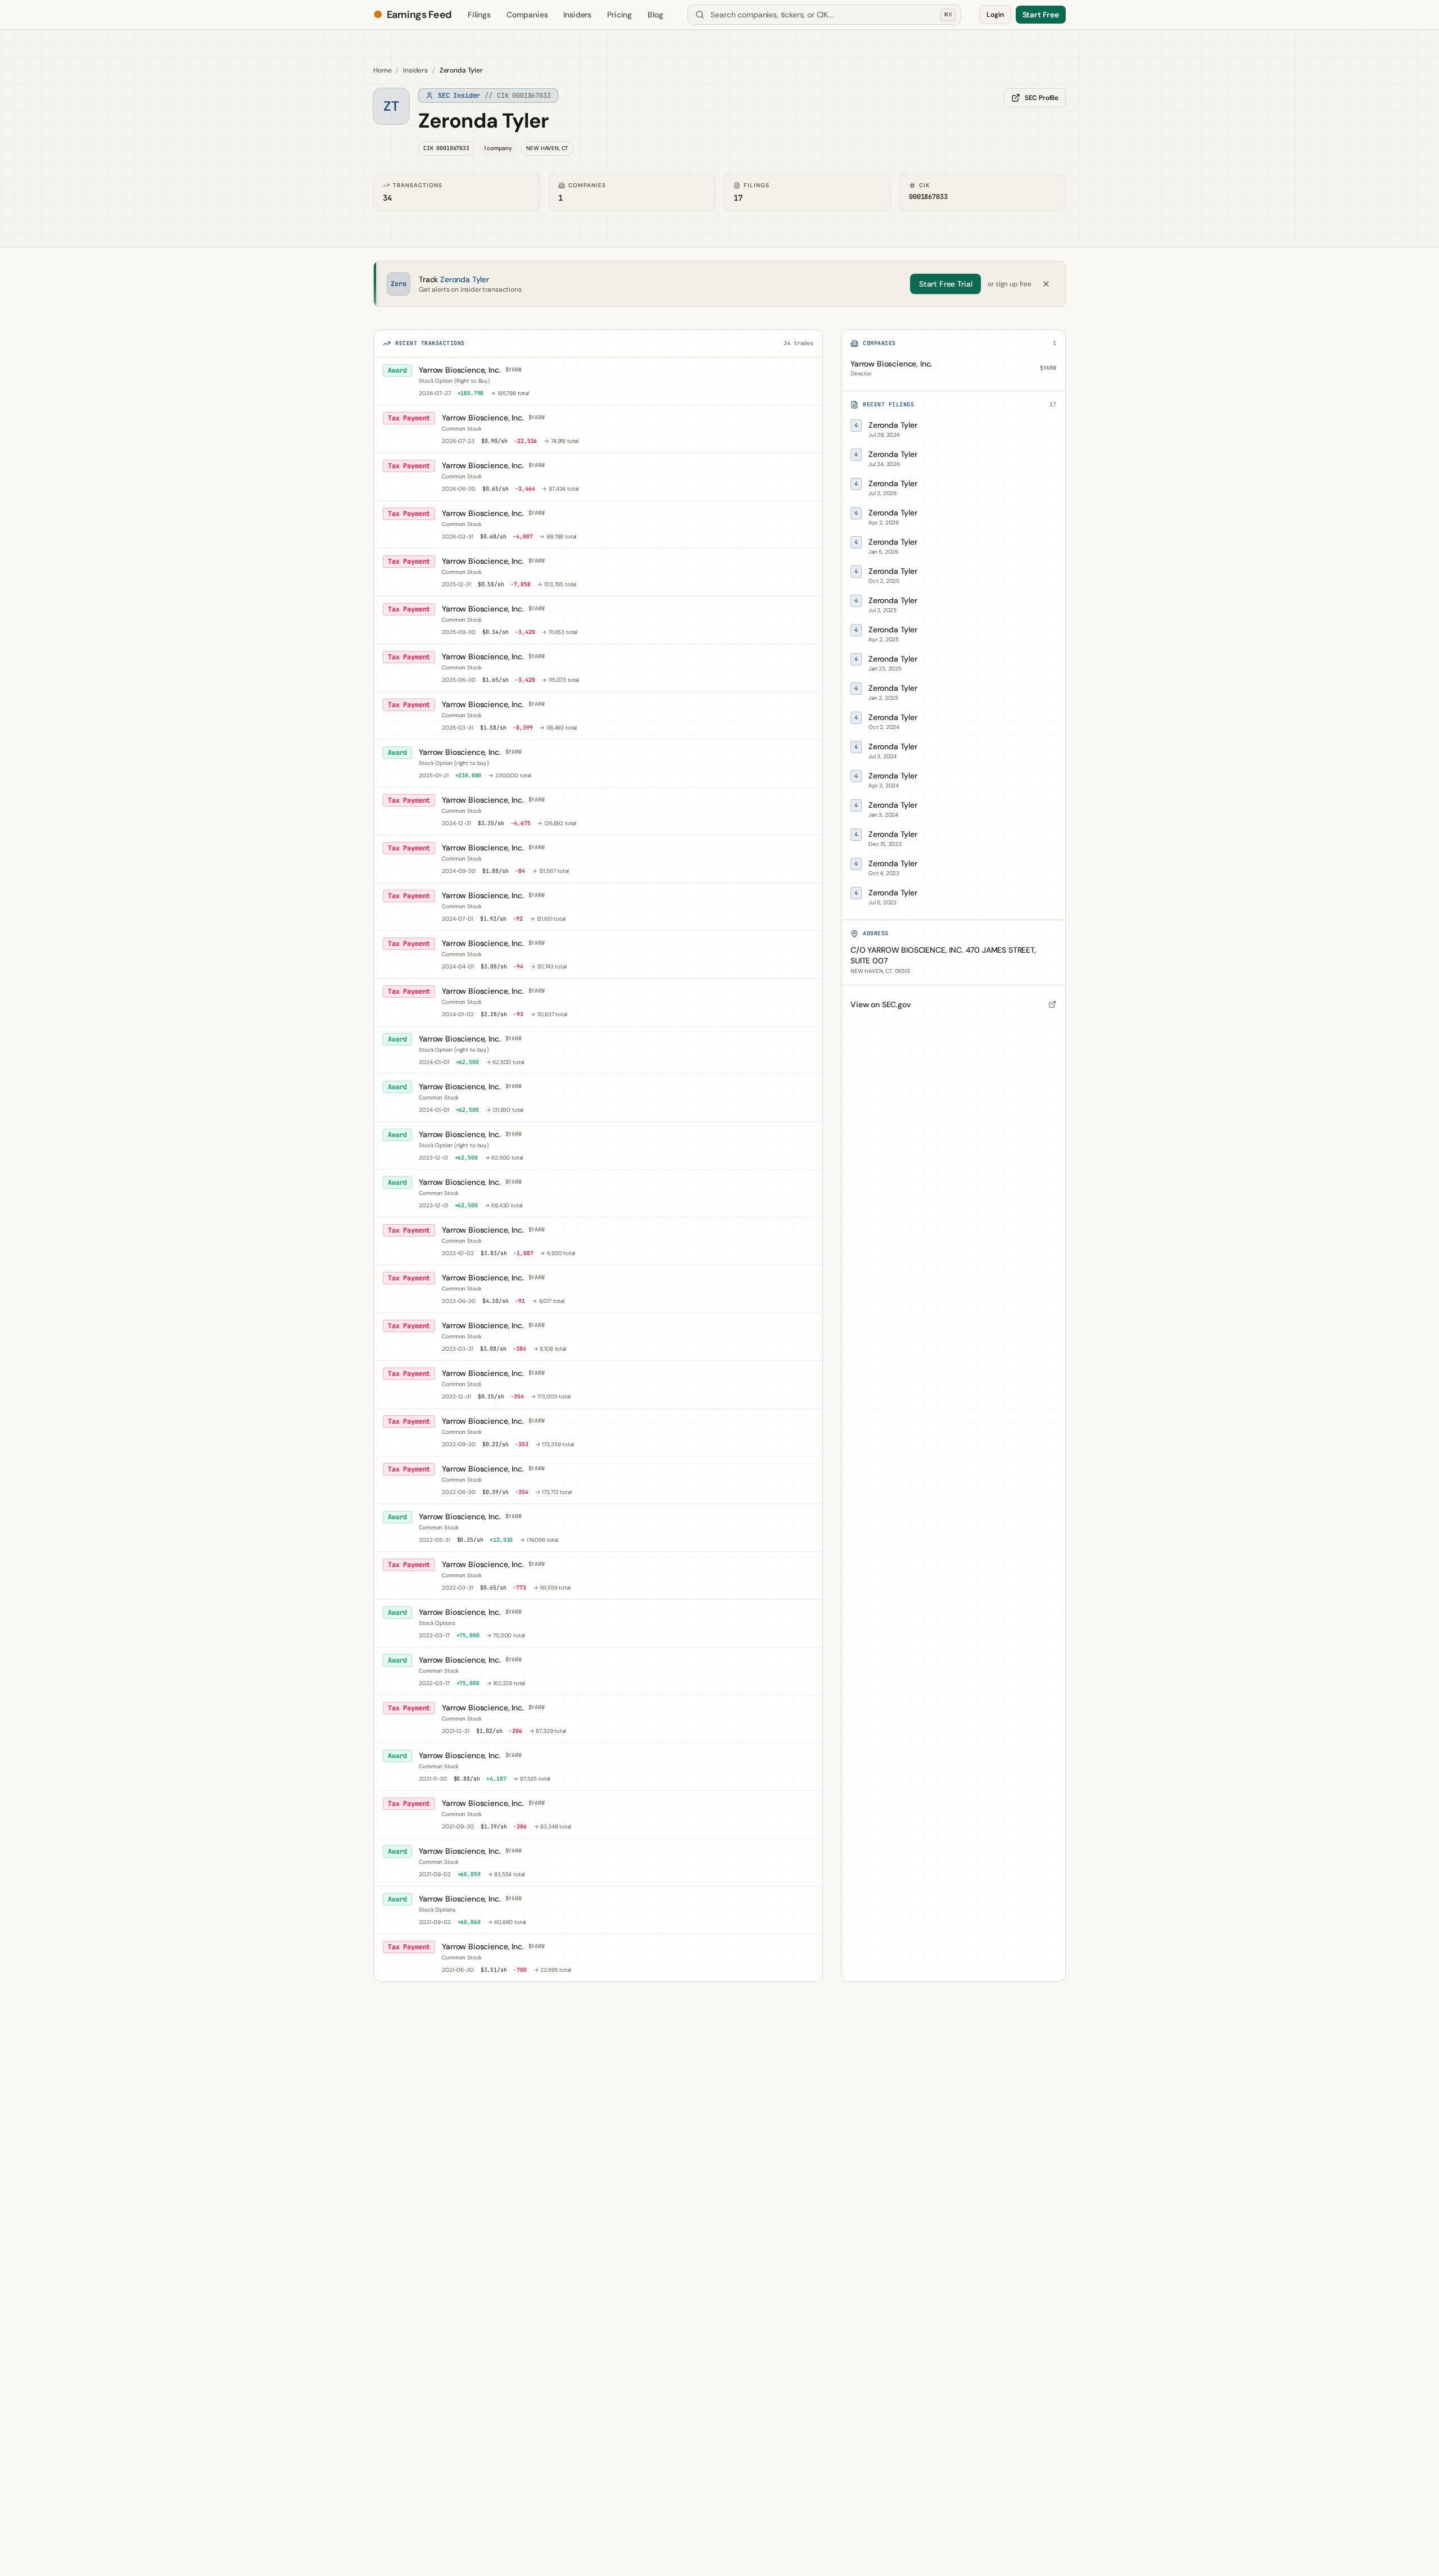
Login (995, 15)
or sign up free (1010, 284)
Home (382, 70)
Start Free (1041, 15)
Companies (527, 15)
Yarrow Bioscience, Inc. (460, 370)
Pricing (619, 15)
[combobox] (824, 15)
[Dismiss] (1046, 284)
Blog (655, 15)
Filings (479, 15)
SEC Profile (1042, 98)
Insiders (577, 15)
